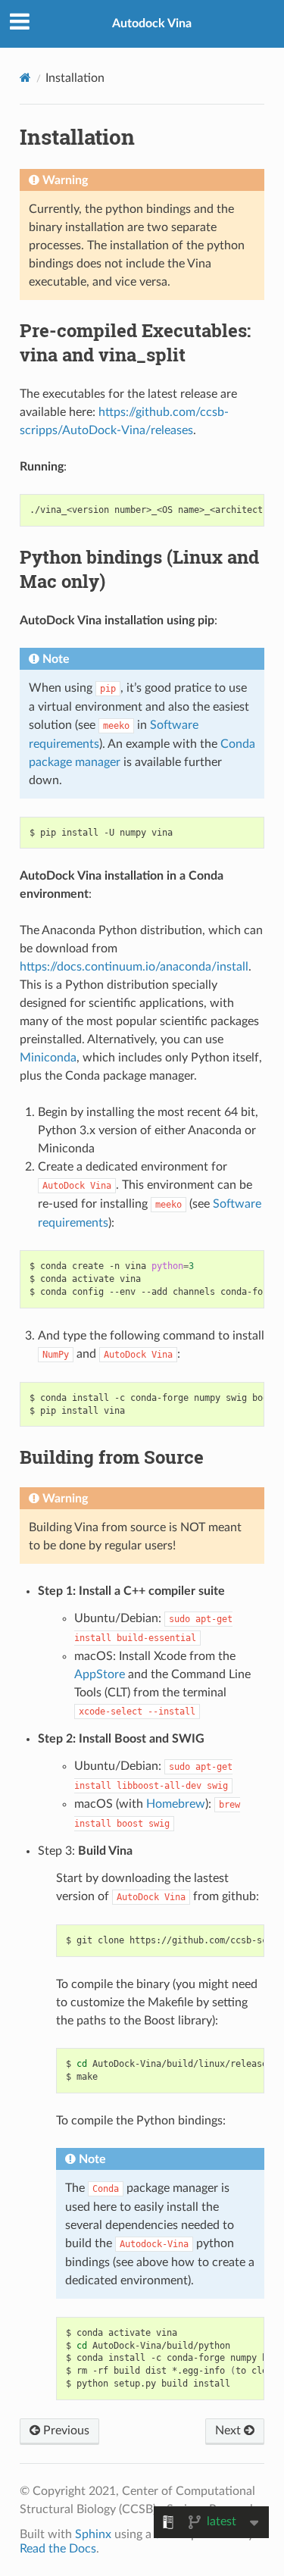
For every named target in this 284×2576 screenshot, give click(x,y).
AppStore (100, 1674)
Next (229, 2431)
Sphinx (93, 2534)
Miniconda (48, 1058)
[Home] (25, 78)
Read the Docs (58, 2549)
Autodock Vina (152, 23)
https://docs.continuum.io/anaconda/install (134, 967)
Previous (65, 2431)
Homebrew (176, 1804)
